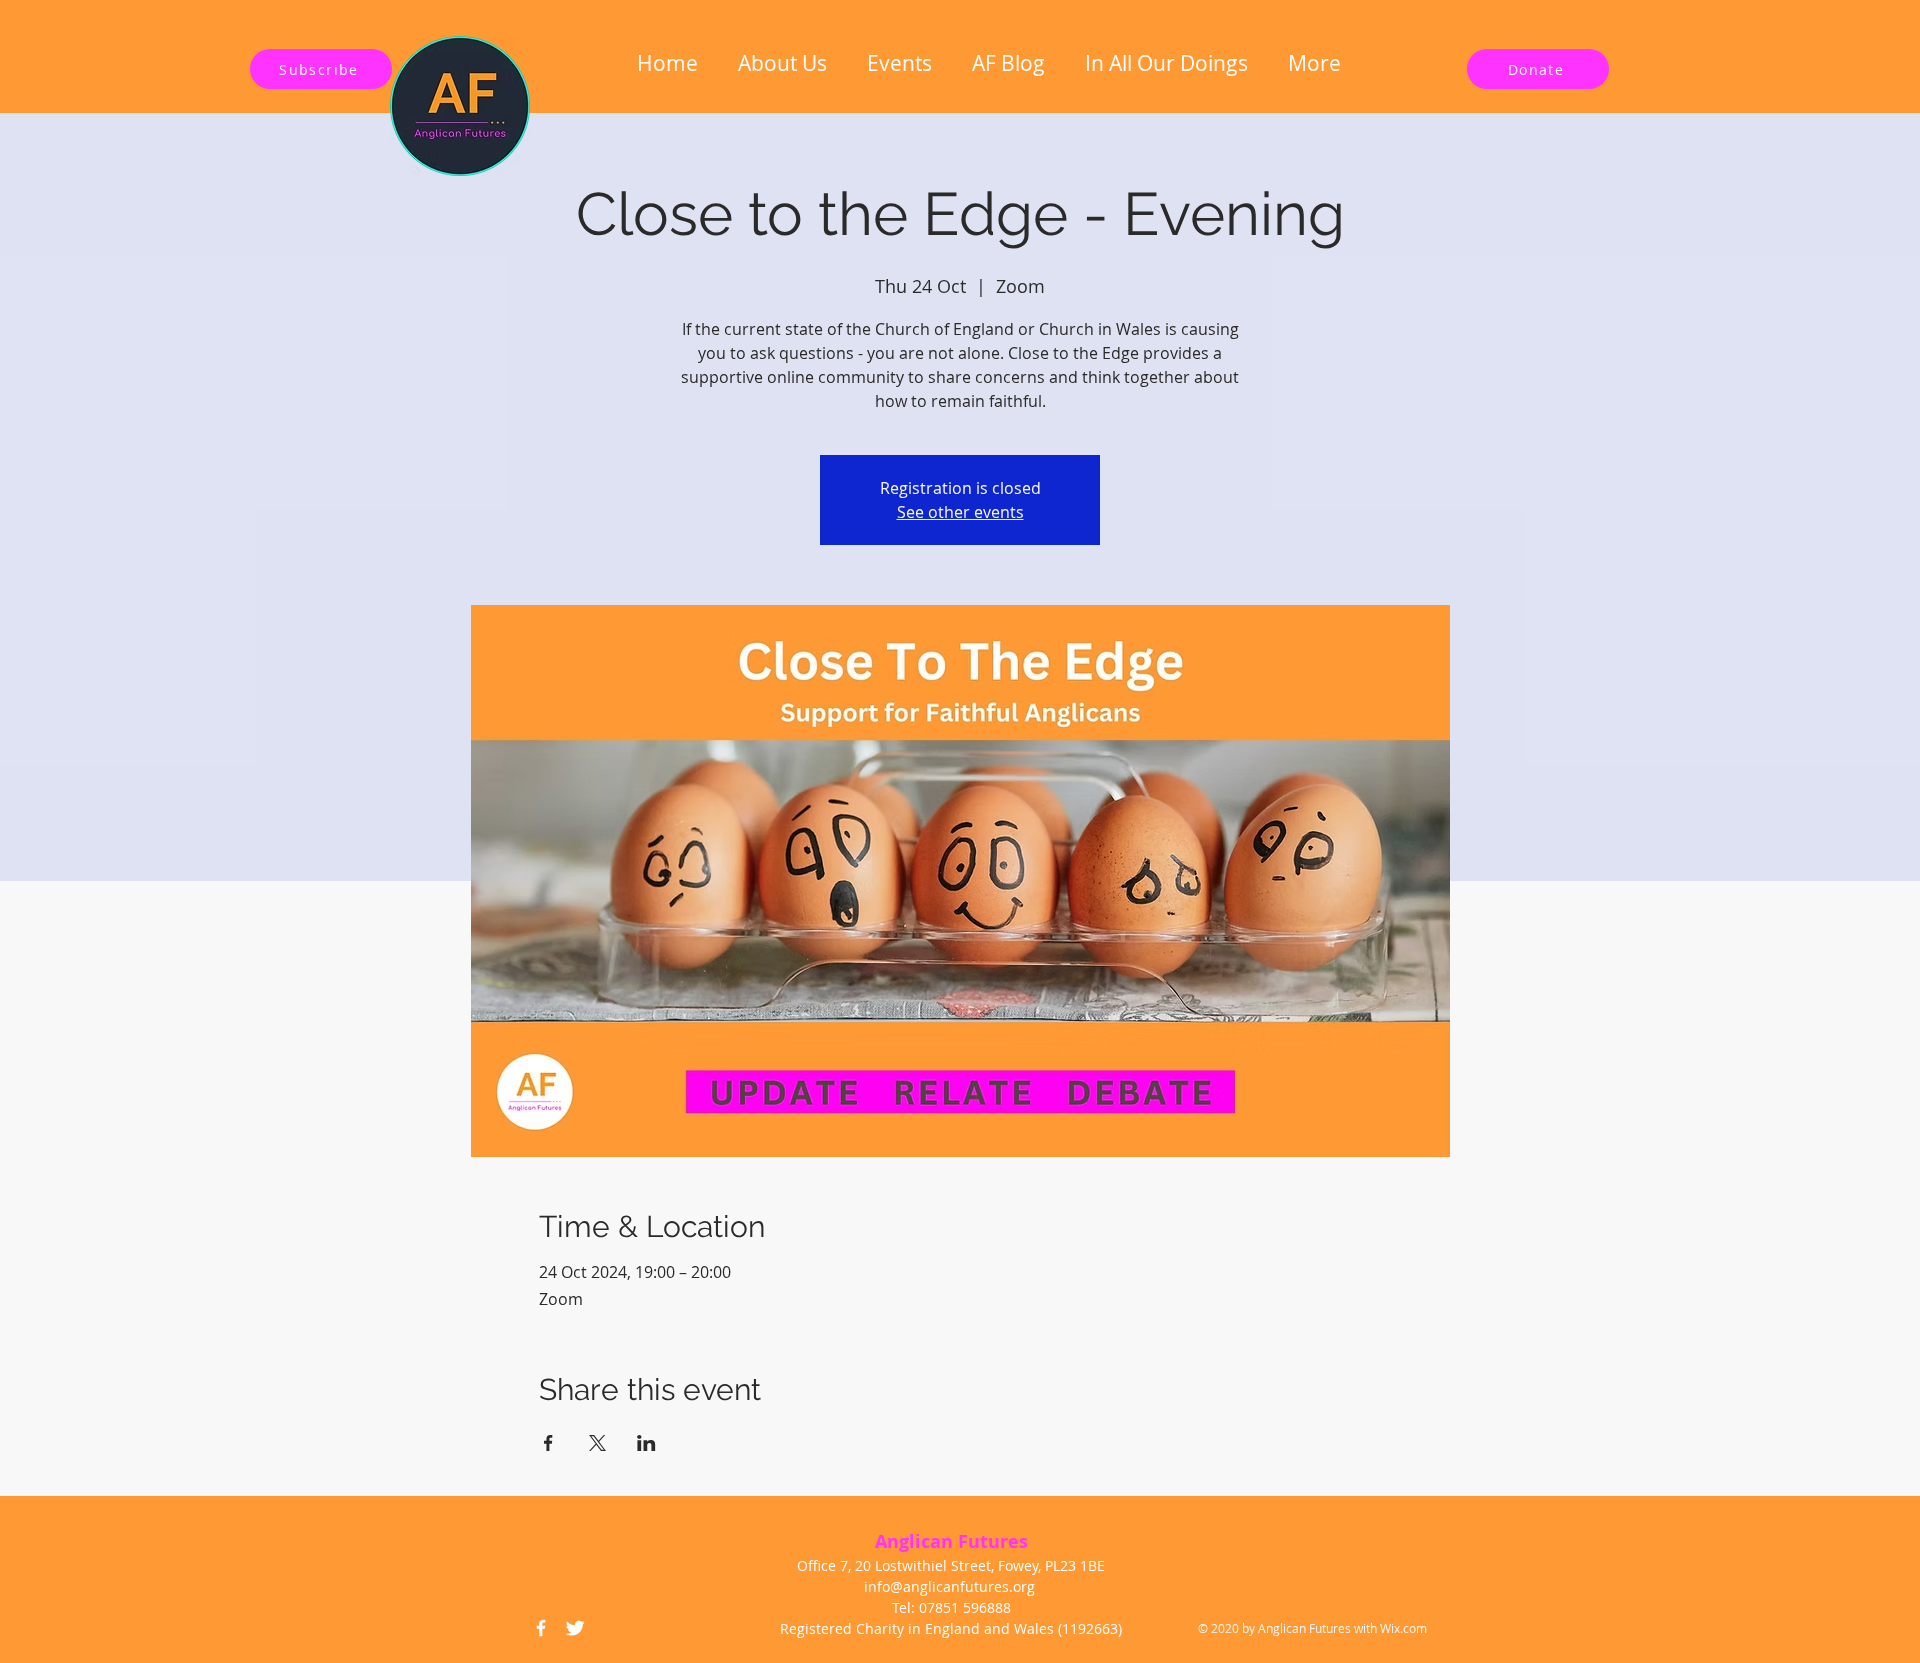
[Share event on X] (597, 1443)
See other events (960, 512)
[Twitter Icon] (575, 1628)
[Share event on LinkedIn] (646, 1443)
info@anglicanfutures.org (949, 1586)
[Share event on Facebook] (548, 1443)
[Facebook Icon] (541, 1628)
